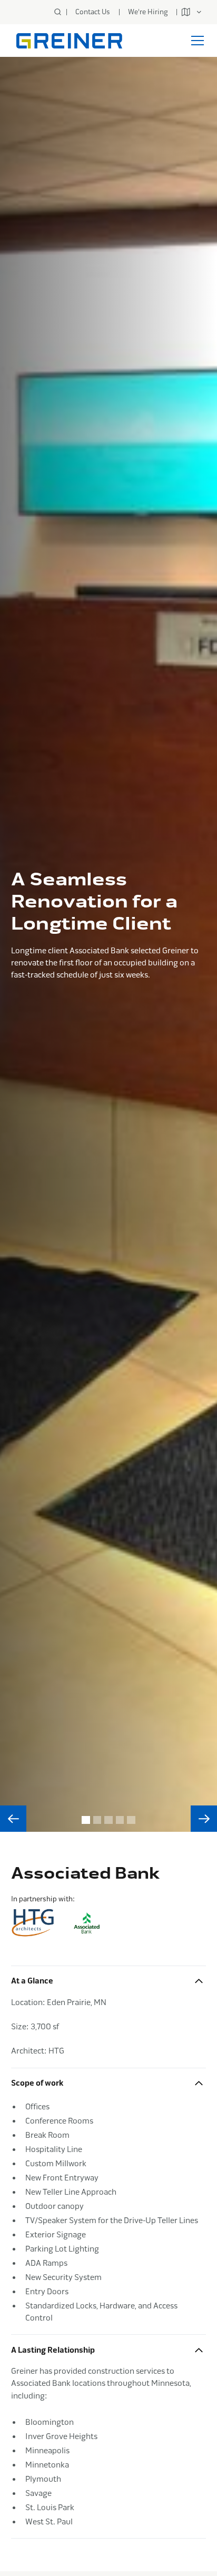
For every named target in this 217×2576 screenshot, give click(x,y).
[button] (194, 12)
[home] (67, 41)
